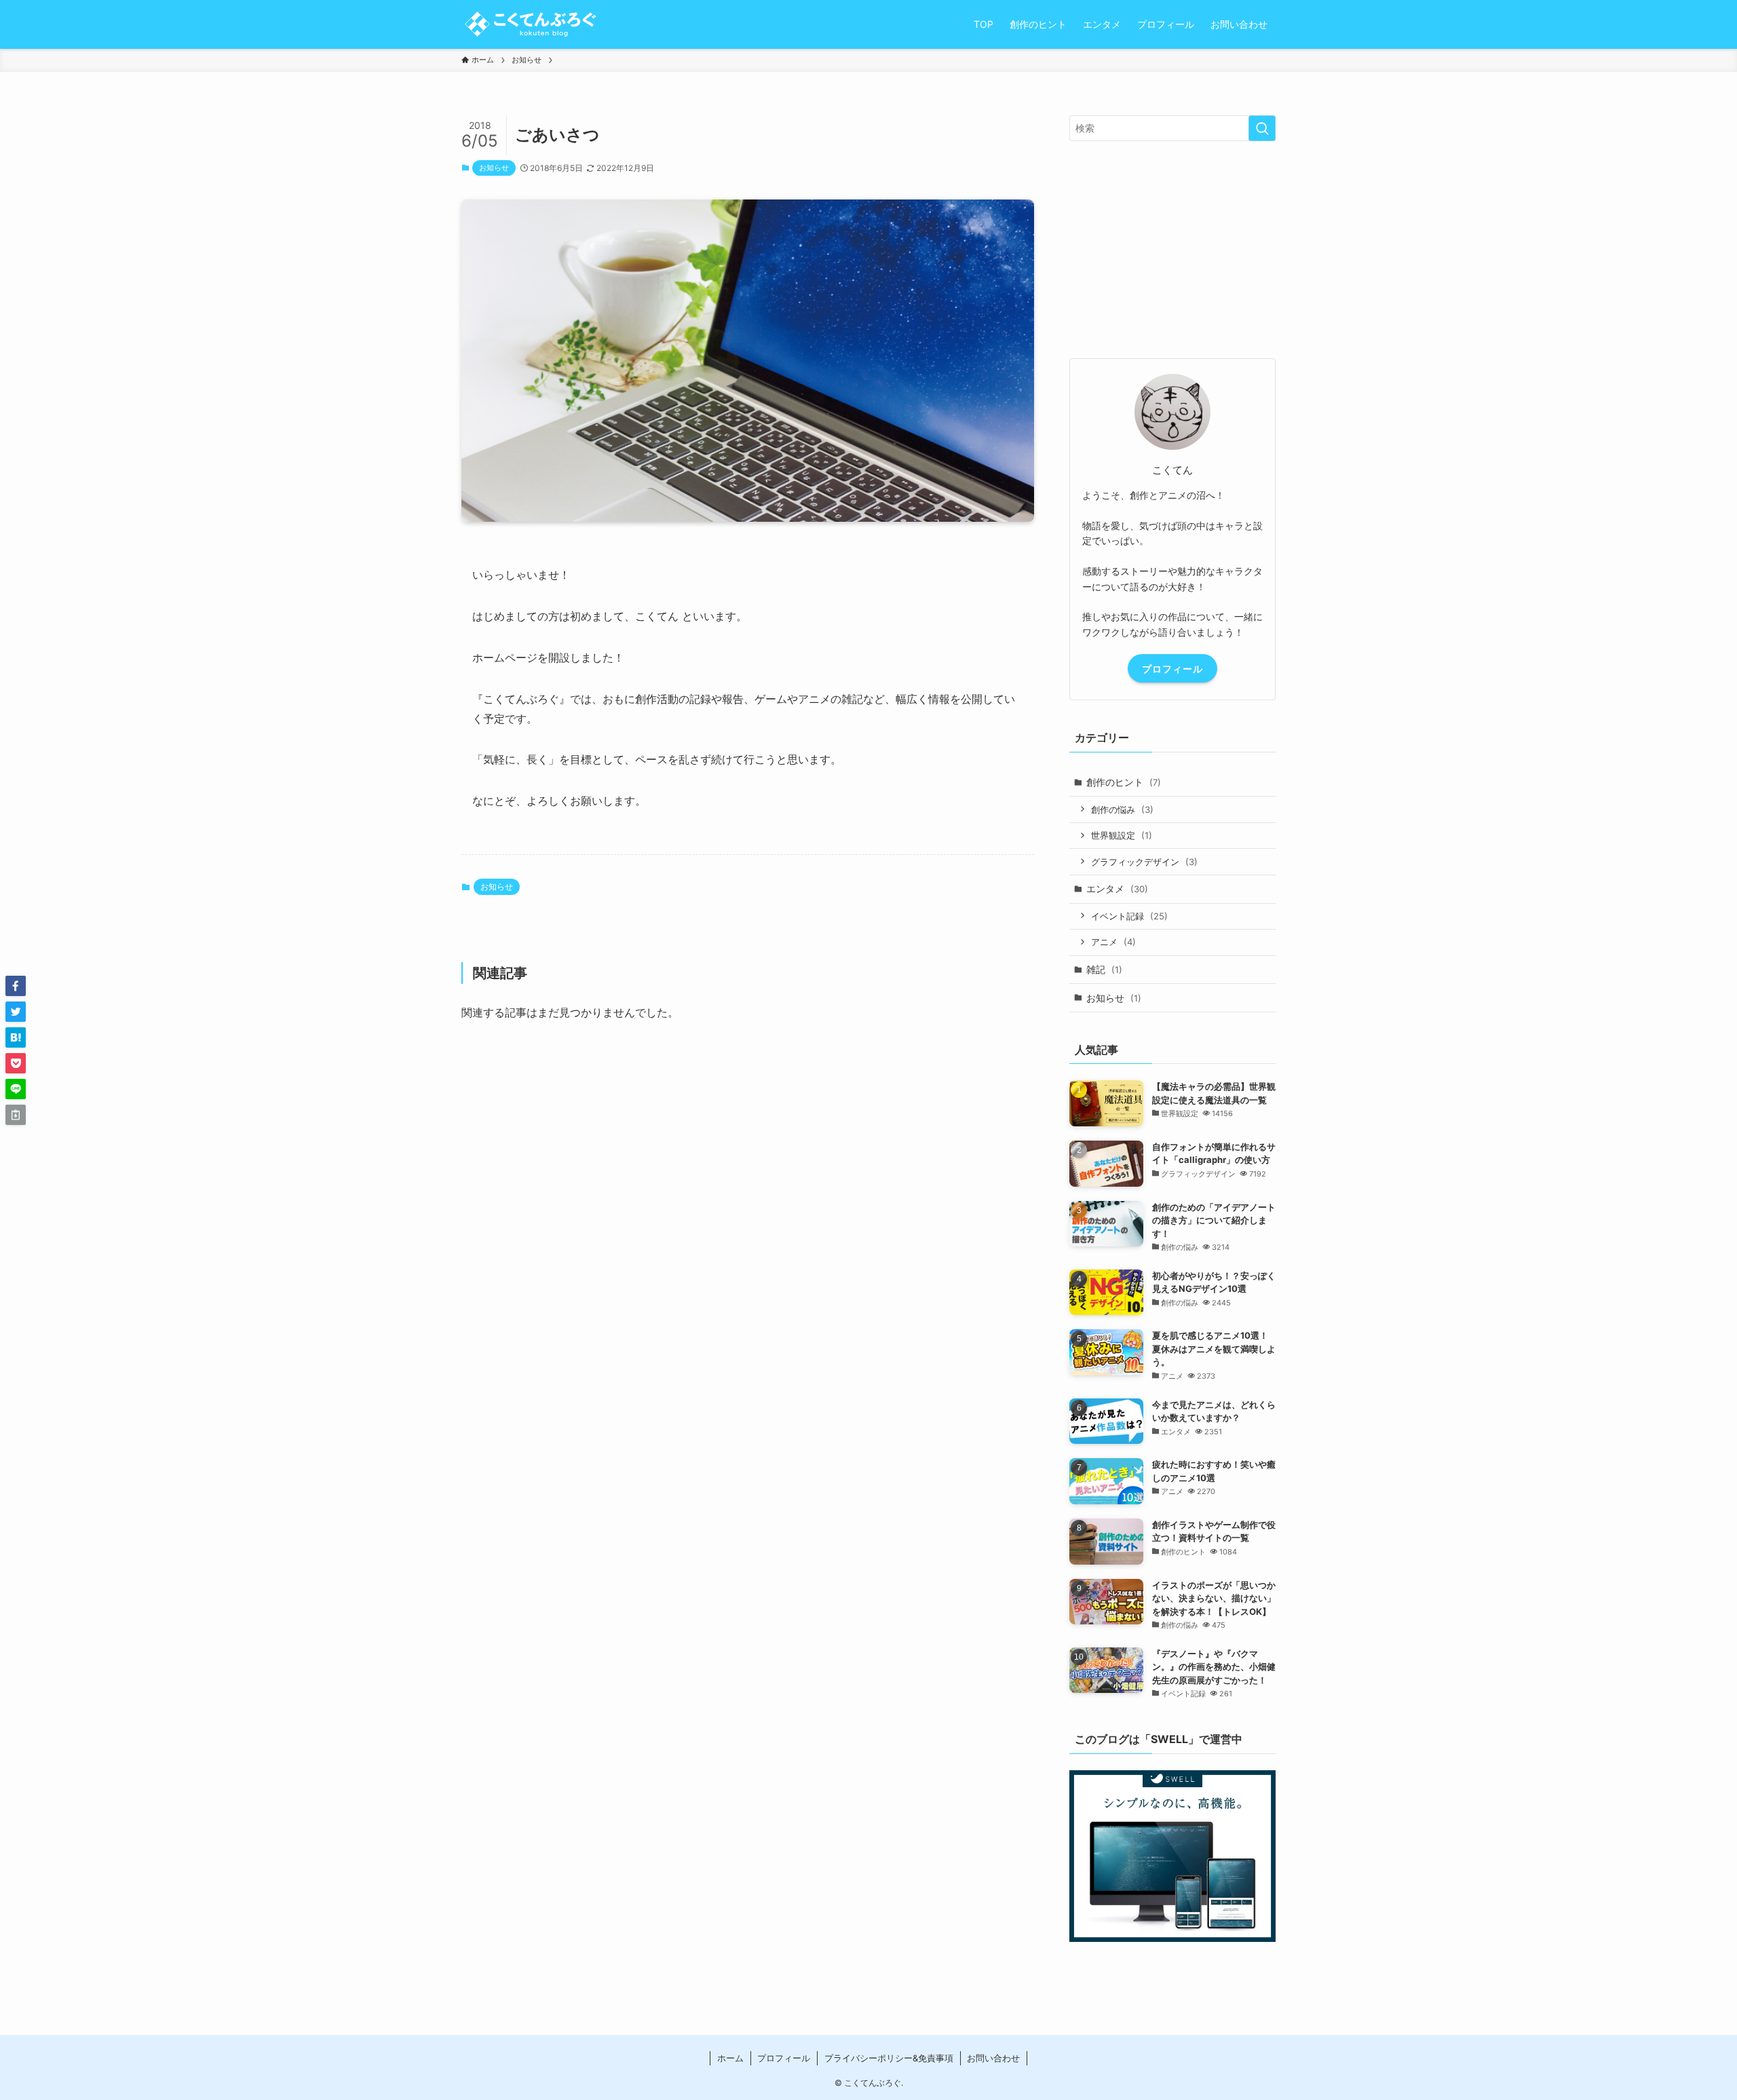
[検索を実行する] (1262, 128)
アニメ (1113, 942)
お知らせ (494, 168)
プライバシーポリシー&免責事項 (889, 2058)
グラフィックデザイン (1144, 862)
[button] (16, 986)
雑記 (1104, 969)
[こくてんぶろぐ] (529, 24)
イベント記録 (1129, 916)
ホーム (730, 2058)
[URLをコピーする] (16, 1115)
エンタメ (1117, 889)
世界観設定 (1122, 835)
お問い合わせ (993, 2058)
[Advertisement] (748, 1259)
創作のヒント (1124, 782)
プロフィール (1172, 669)
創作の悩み (1122, 809)
